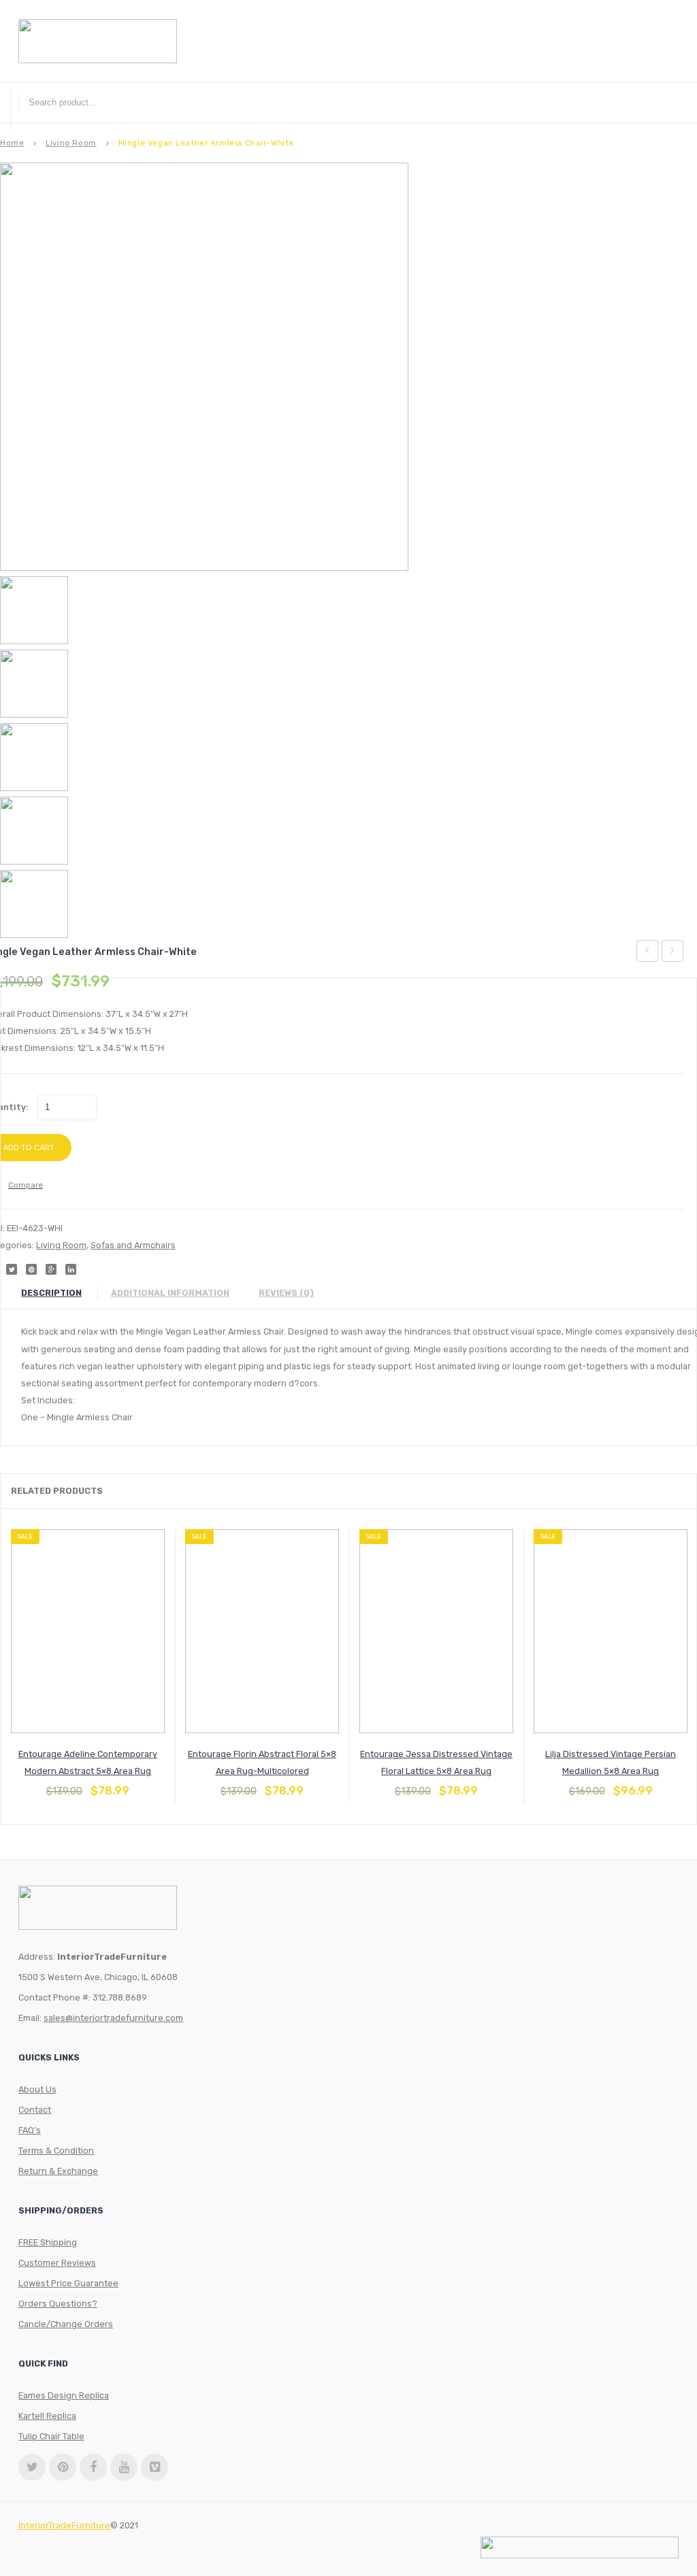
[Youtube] (124, 2467)
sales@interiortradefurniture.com (113, 2018)
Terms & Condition (56, 2151)
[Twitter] (32, 2467)
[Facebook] (93, 2467)
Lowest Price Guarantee (68, 2283)
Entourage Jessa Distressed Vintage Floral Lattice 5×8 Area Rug (436, 1762)
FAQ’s (30, 2130)
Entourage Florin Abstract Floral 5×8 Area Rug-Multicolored (262, 1762)
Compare (88, 1784)
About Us (37, 2089)
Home (12, 143)
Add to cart (55, 1784)
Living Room (71, 143)
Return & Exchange (58, 2171)
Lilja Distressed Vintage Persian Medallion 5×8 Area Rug (611, 1762)
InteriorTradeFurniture (64, 2525)
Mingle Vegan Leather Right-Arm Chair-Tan (648, 953)
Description (51, 1293)
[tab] (58, 1293)
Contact (35, 2110)
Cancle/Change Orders (66, 2324)
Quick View (120, 1784)
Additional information (170, 1293)
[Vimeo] (155, 2467)
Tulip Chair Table (51, 2436)
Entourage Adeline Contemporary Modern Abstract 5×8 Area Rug (88, 1762)
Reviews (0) (286, 1293)
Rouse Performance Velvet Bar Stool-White (673, 953)
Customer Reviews (57, 2263)
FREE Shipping (48, 2242)
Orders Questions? (58, 2304)
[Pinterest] (63, 2467)
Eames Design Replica (64, 2395)
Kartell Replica (47, 2416)
